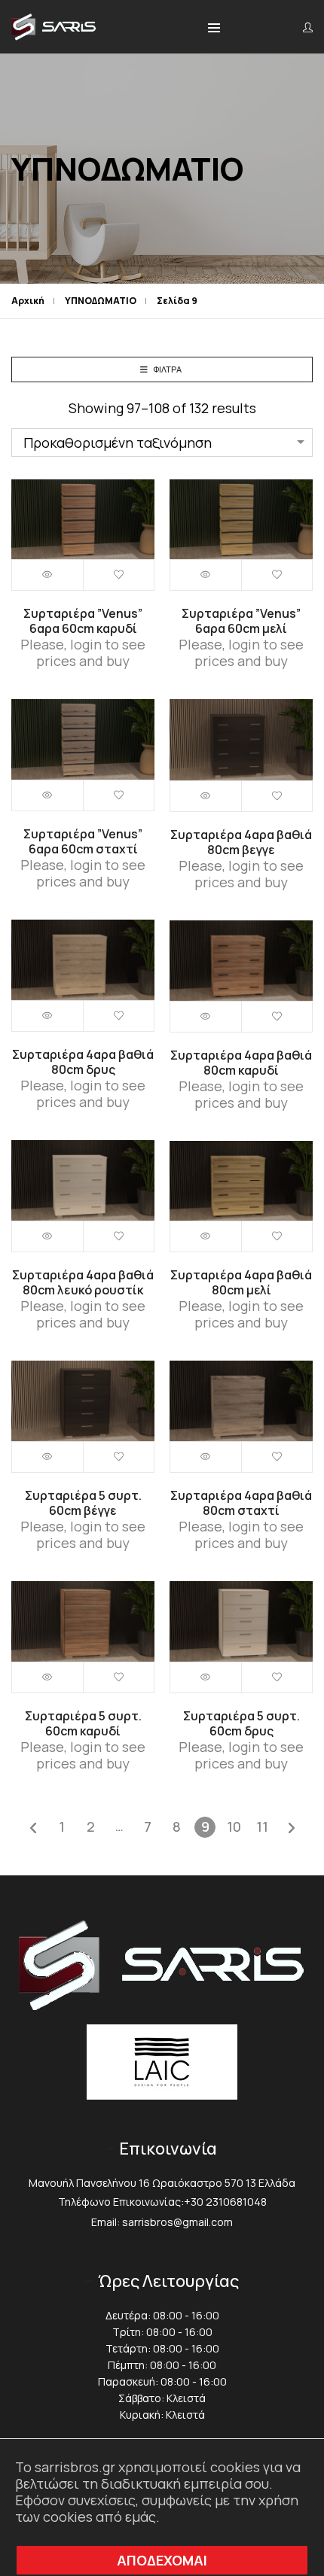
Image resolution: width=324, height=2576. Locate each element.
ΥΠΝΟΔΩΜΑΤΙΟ (101, 301)
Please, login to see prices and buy (83, 652)
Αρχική (28, 301)
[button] (214, 29)
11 (262, 1826)
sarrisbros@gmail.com (177, 2222)
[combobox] (162, 443)
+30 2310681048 (225, 2202)
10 (234, 1826)
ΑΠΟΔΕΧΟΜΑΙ (162, 2560)
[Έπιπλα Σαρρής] (54, 35)
